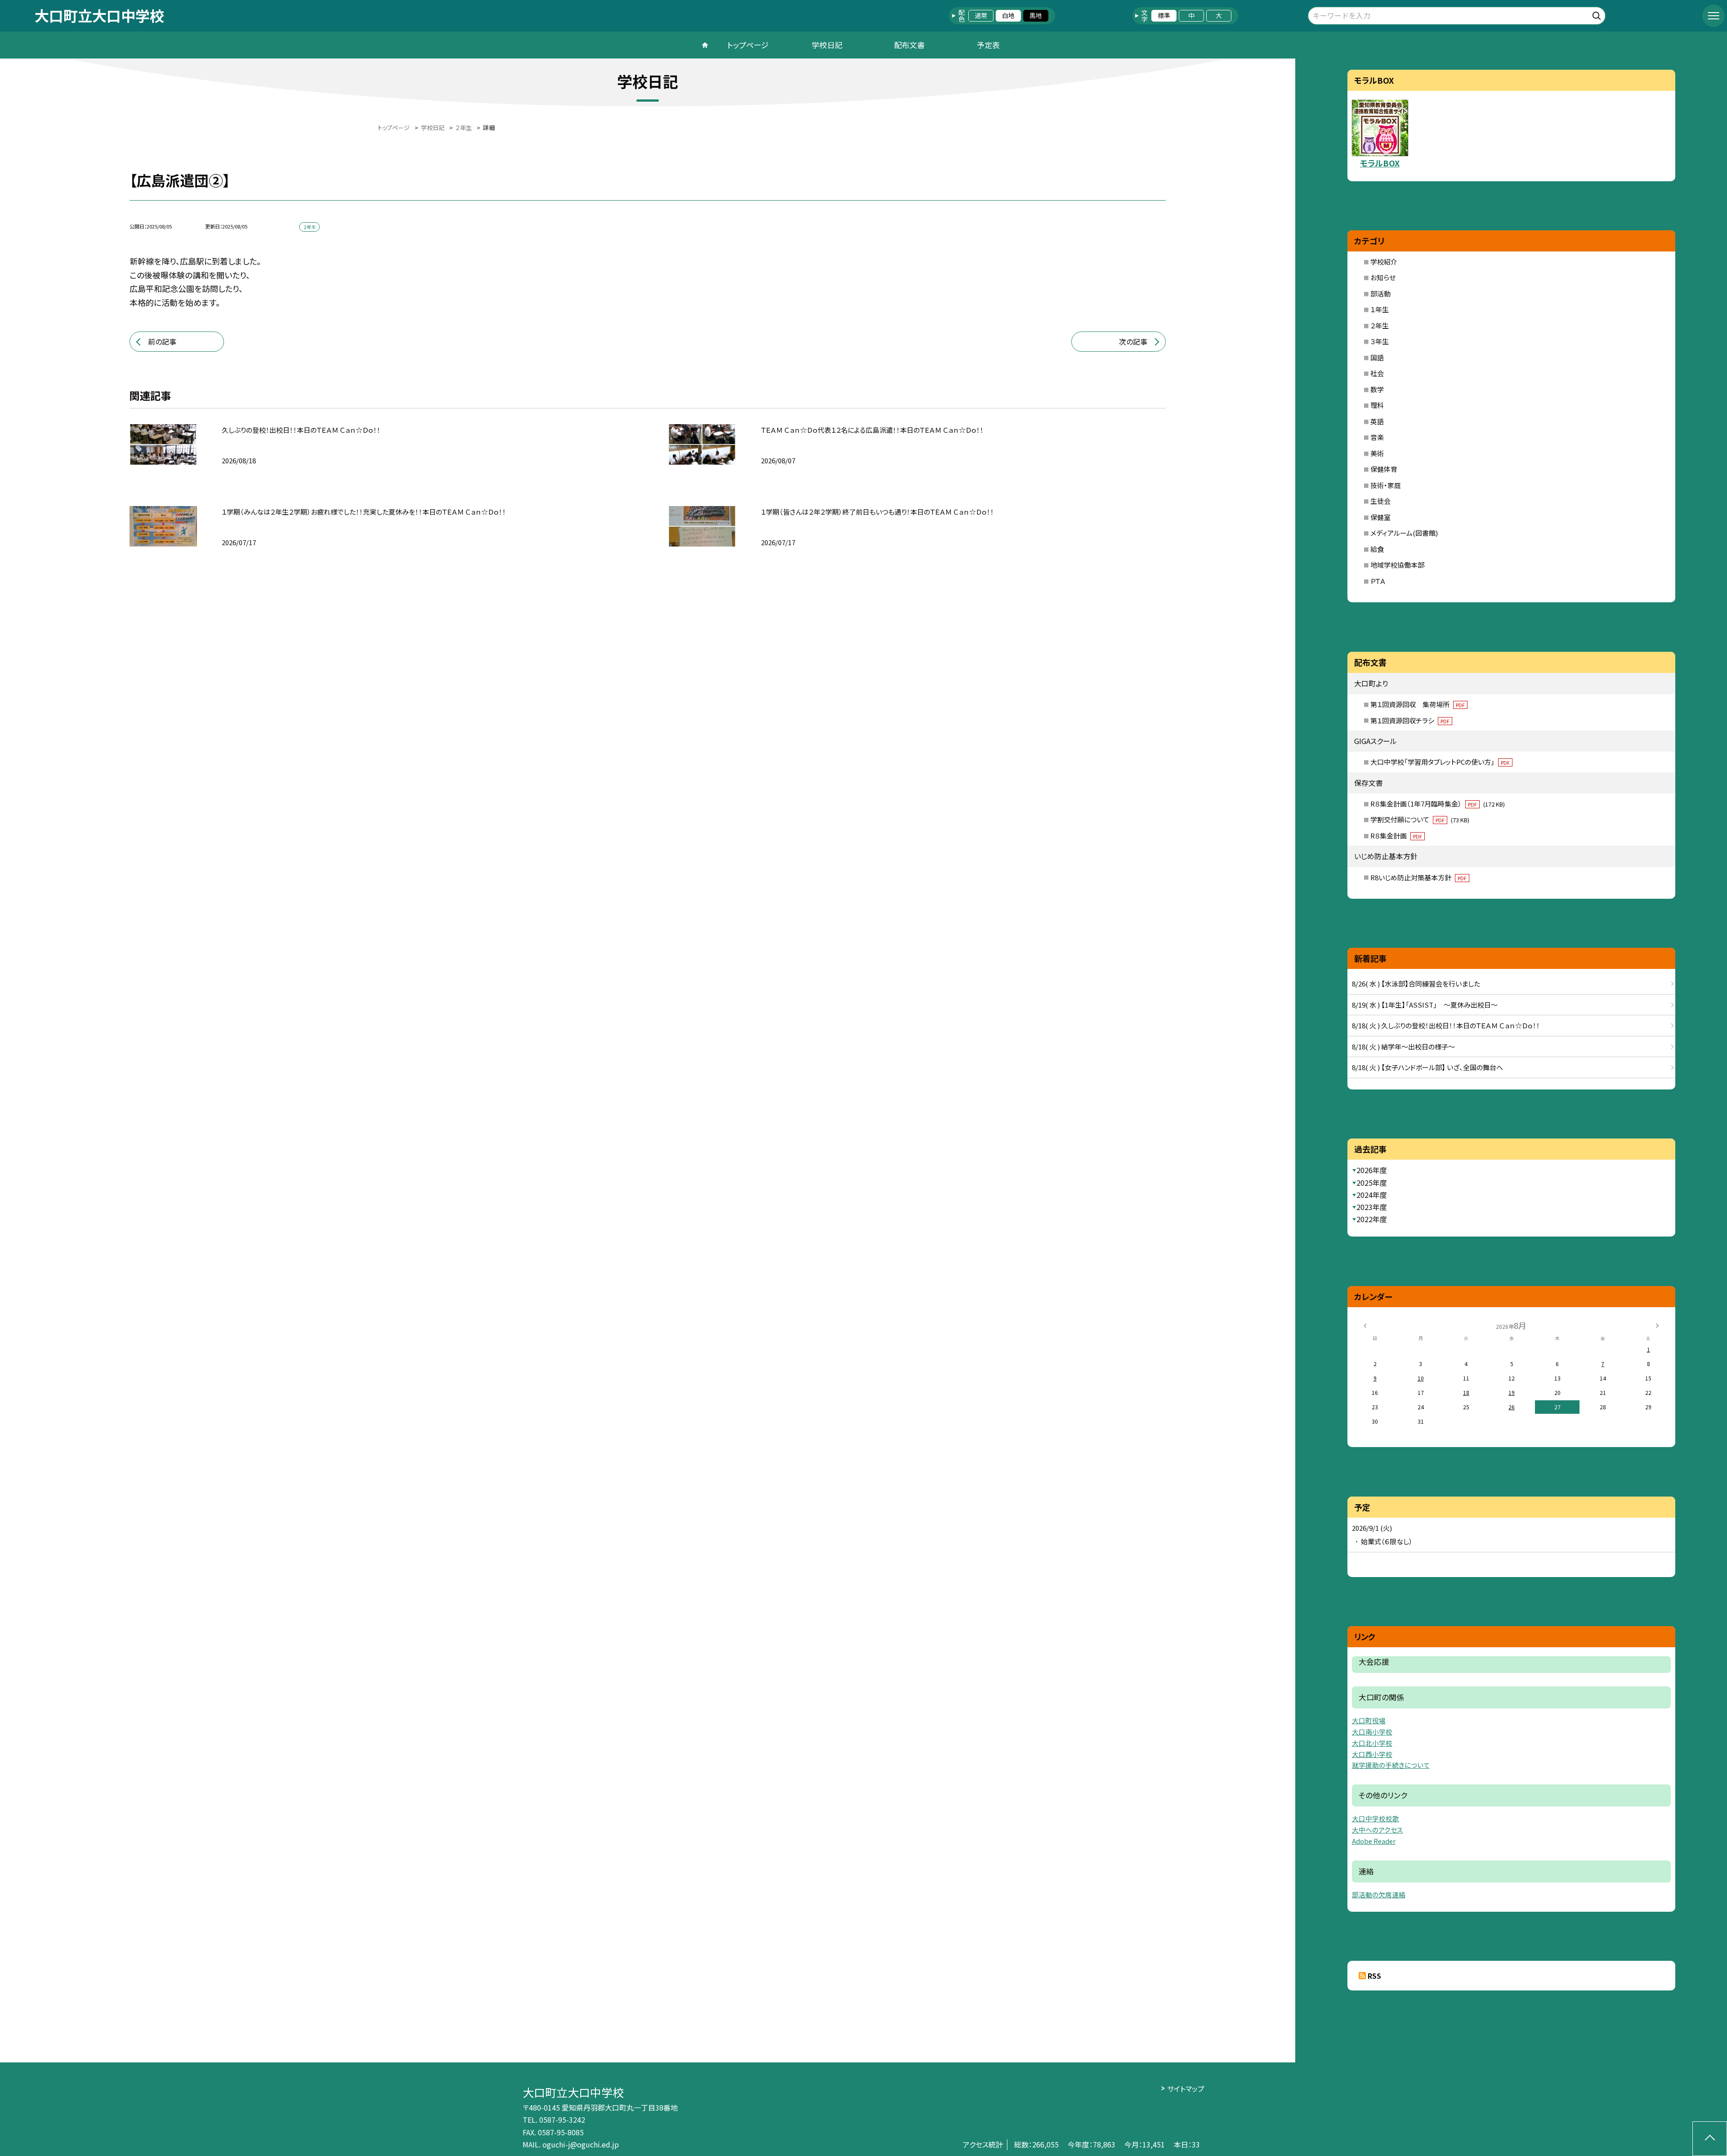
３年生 (1380, 341)
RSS (1374, 1976)
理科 (1377, 405)
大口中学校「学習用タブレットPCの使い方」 (1440, 762)
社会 (1377, 373)
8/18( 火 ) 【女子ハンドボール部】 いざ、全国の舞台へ (1427, 1067)
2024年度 (1372, 1195)
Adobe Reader (1374, 1841)
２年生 (1380, 325)
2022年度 (1372, 1219)
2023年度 (1372, 1207)
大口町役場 (1369, 1720)
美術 (1377, 453)
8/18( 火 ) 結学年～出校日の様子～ (1403, 1047)
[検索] (1598, 14)
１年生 (1380, 309)
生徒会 (1380, 501)
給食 (1377, 549)
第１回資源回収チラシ (1410, 720)
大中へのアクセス (1378, 1830)
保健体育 (1384, 469)
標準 (1164, 15)
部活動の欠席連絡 (1379, 1894)
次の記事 (1133, 341)
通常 (981, 15)
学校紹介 (1384, 262)
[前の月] (1365, 1325)
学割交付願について (1420, 819)
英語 (1377, 421)
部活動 (1380, 294)
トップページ (748, 45)
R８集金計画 (1396, 836)
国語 (1377, 357)
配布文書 (909, 45)
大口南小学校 (1372, 1732)
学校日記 (827, 45)
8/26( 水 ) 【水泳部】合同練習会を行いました (1416, 984)
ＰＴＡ (1378, 581)
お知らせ (1383, 277)
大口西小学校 (1372, 1754)
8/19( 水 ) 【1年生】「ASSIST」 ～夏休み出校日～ (1425, 1005)
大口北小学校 (1372, 1743)
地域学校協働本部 (1397, 565)
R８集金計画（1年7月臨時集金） (1438, 804)
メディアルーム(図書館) (1404, 533)
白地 (1008, 15)
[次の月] (1657, 1325)
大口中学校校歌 (1376, 1818)
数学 (1377, 389)
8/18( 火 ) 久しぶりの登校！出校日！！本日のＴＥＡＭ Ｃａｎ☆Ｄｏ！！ (1446, 1025)
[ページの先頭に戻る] (1710, 2139)
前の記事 (162, 341)
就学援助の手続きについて (1391, 1765)
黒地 (1036, 15)
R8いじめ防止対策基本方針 (1418, 877)
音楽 (1377, 437)
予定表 (988, 45)
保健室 (1380, 517)
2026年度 (1372, 1170)
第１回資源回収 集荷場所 (1418, 704)
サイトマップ (1186, 2089)
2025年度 (1372, 1183)
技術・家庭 (1386, 485)
